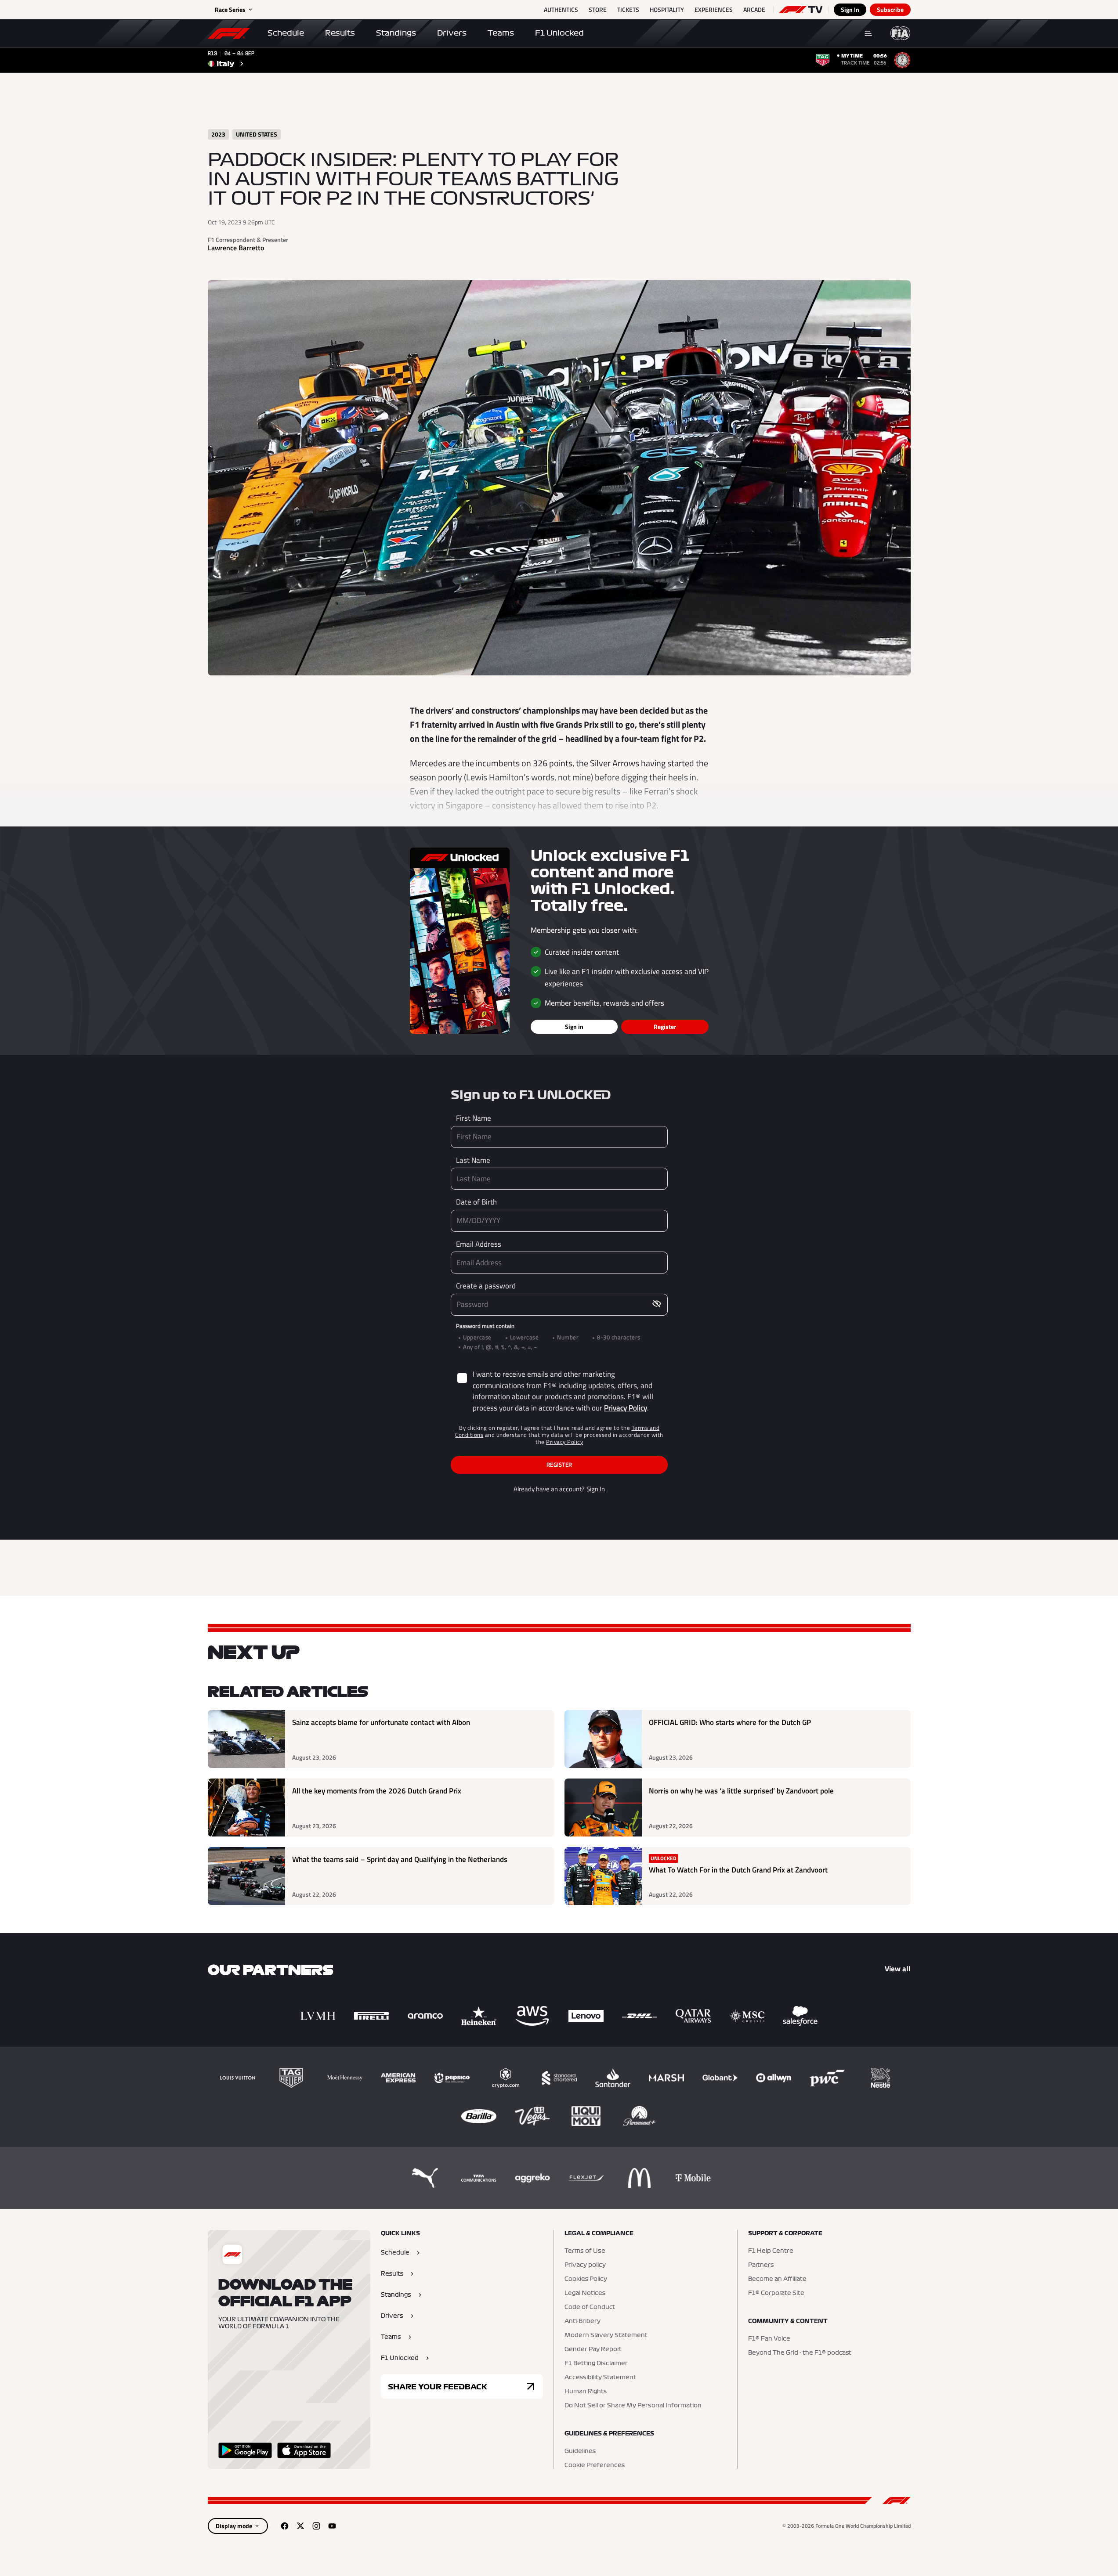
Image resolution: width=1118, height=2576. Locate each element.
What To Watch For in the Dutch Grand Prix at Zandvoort (738, 1870)
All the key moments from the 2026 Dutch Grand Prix (377, 1791)
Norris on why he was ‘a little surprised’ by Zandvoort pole (741, 1791)
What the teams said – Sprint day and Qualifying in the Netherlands (400, 1860)
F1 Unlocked (559, 33)
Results (340, 33)
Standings (396, 33)
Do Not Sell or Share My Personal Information (633, 2406)
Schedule (286, 33)
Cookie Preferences (595, 2465)
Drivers (452, 33)
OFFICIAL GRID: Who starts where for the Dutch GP (730, 1723)
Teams (501, 33)
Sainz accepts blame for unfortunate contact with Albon (381, 1723)
